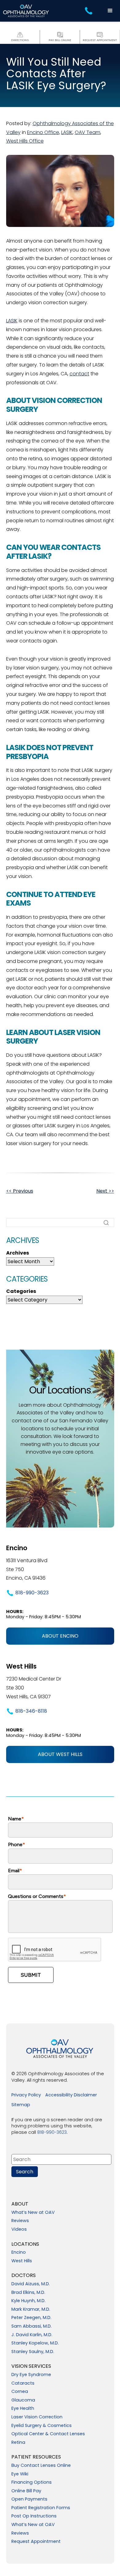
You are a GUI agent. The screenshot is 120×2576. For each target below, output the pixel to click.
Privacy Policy (26, 2095)
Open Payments (29, 2499)
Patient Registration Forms (41, 2508)
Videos (19, 2229)
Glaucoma (23, 2400)
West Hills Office (25, 141)
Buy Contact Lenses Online (41, 2466)
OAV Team (88, 132)
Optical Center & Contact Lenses (48, 2434)
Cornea (20, 2392)
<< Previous (20, 1191)
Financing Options (32, 2482)
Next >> (105, 1191)
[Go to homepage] (26, 11)
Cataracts (23, 2383)
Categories (21, 1291)
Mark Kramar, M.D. (31, 2310)
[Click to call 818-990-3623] (89, 11)
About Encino (60, 1636)
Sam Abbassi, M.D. (32, 2326)
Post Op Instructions (34, 2516)
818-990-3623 (32, 1593)
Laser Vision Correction (37, 2417)
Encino (19, 2252)
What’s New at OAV (33, 2213)
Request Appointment (36, 2542)
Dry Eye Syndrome (31, 2375)
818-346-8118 (31, 1711)
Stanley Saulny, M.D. (33, 2352)
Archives (18, 1253)
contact (79, 374)
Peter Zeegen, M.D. (31, 2318)
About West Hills (60, 1754)
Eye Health (23, 2409)
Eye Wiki (20, 2474)
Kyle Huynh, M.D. (28, 2301)
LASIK (67, 132)
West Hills (22, 2261)
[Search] (106, 1223)
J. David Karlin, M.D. (32, 2335)
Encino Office (43, 132)
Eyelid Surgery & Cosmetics (42, 2426)
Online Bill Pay (26, 2491)
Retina (18, 2443)
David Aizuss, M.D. (31, 2284)
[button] (110, 11)
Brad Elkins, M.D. (28, 2293)
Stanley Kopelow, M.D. (35, 2343)
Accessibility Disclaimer (71, 2095)
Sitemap (21, 2105)
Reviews (20, 2221)
